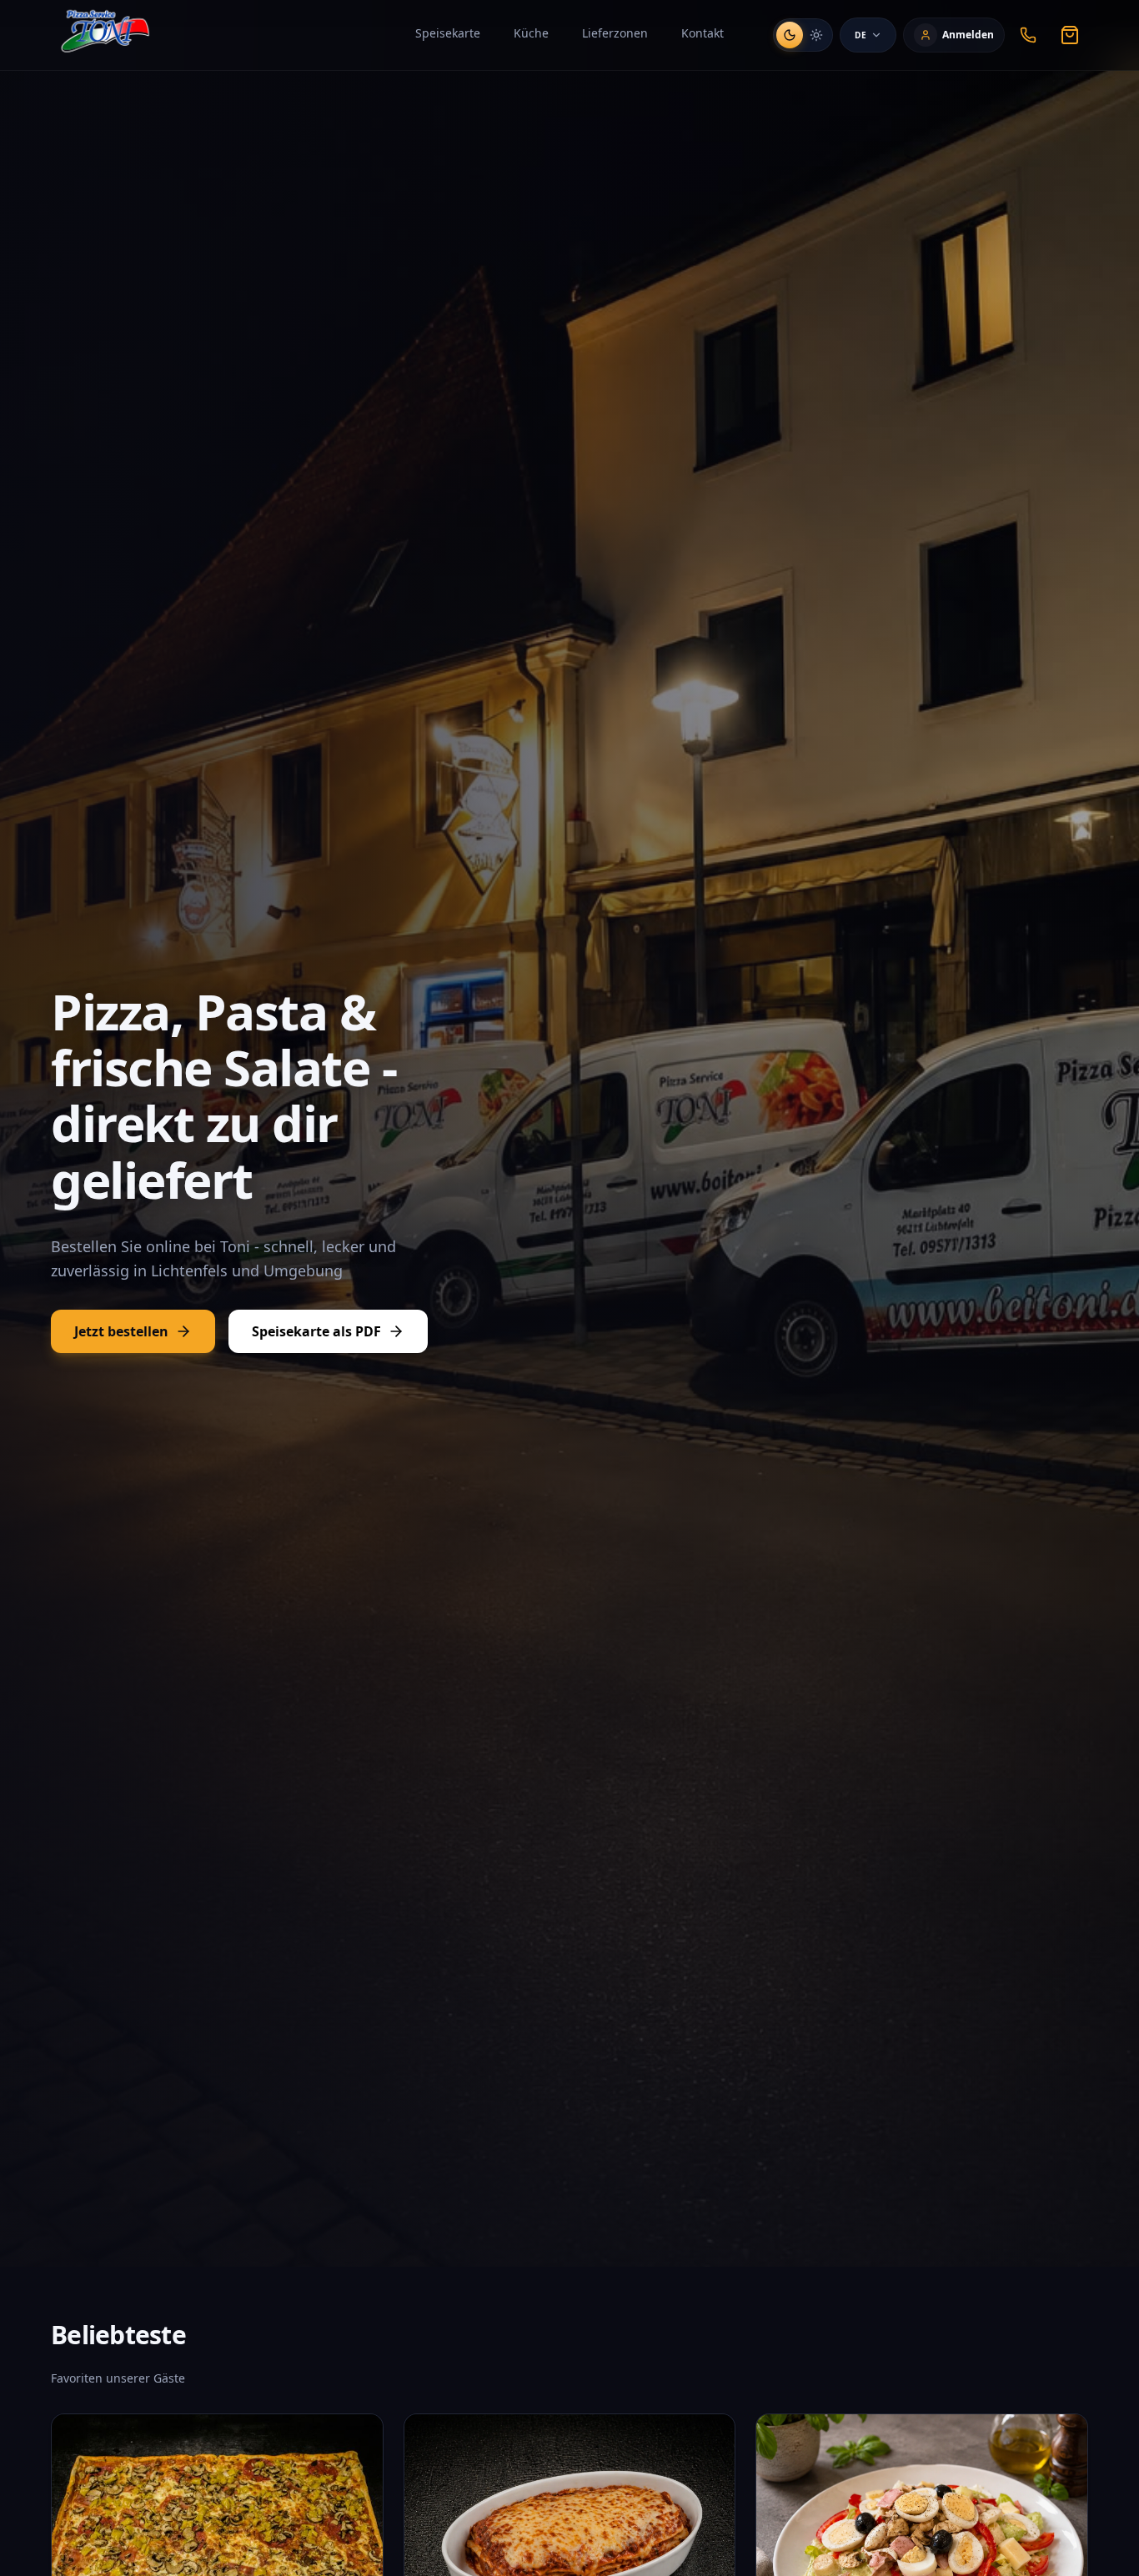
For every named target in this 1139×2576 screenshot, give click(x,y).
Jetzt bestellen (121, 1331)
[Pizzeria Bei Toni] (103, 35)
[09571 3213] (1028, 35)
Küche (531, 33)
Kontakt (702, 33)
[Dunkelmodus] (790, 35)
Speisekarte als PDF (316, 1331)
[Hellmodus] (816, 35)
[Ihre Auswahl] (1070, 35)
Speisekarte (448, 33)
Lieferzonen (615, 33)
